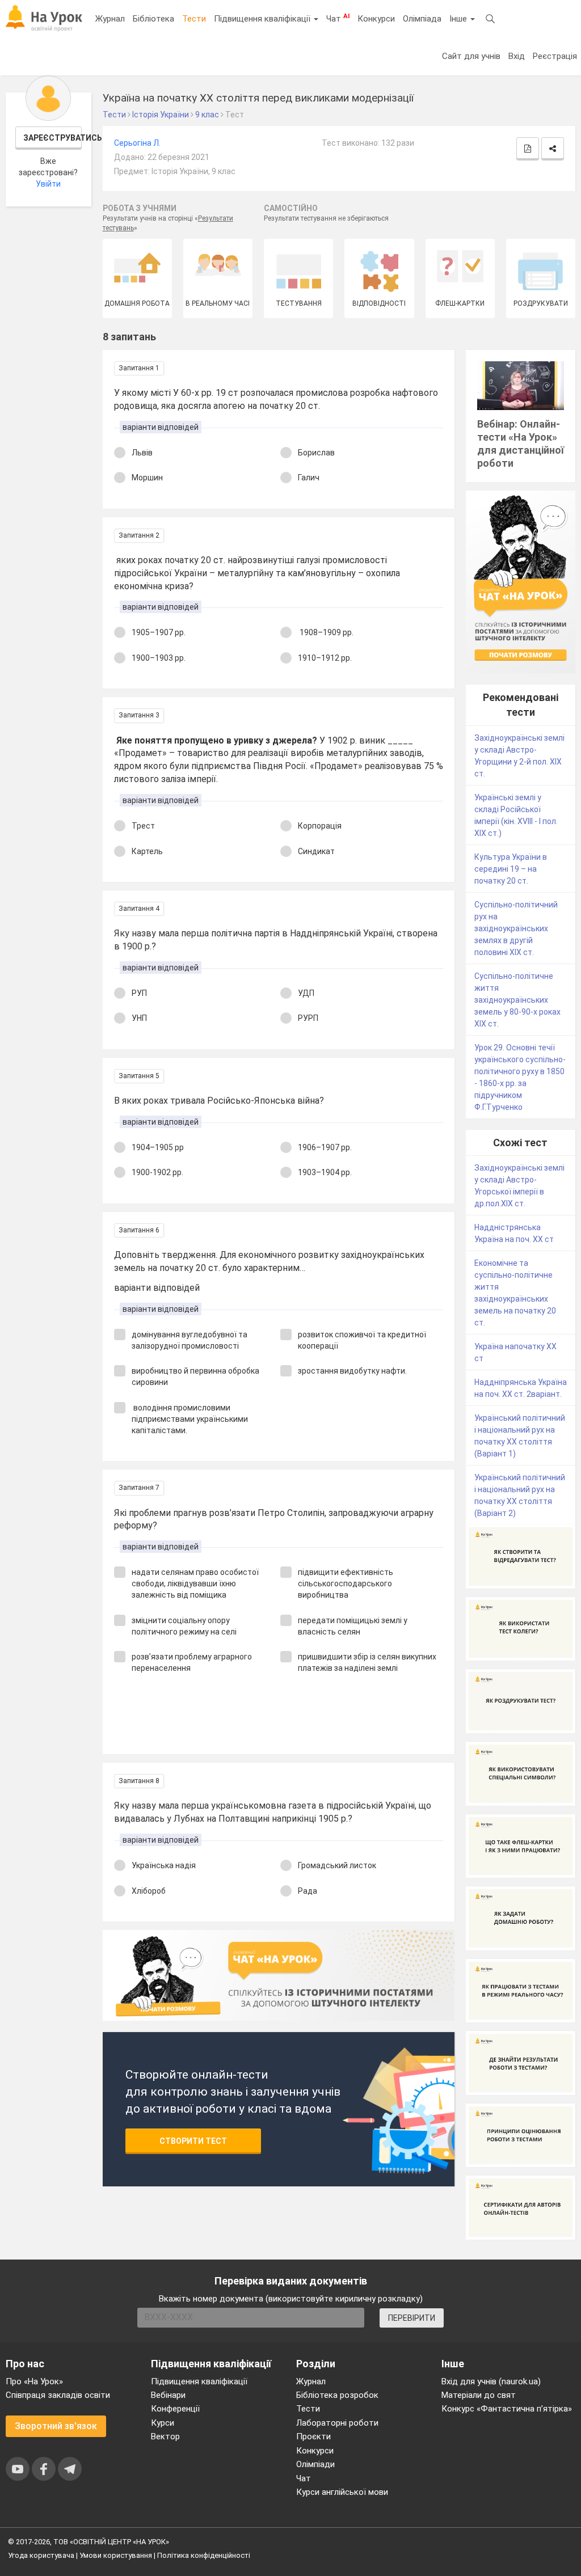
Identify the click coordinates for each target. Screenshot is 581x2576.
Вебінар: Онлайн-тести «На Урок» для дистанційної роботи (521, 444)
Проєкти (313, 2436)
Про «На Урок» (34, 2381)
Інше (459, 19)
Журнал (110, 19)
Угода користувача (41, 2555)
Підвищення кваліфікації (263, 19)
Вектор (165, 2436)
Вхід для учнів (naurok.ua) (491, 2381)
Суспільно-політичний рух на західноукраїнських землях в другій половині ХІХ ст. (516, 928)
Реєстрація (555, 56)
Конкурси (376, 19)
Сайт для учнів (471, 56)
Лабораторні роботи (337, 2423)
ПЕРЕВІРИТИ (412, 2318)
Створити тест (193, 2141)
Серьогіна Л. (137, 143)
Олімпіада (422, 19)
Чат (338, 18)
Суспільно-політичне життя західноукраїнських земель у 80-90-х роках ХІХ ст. (517, 1000)
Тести (194, 19)
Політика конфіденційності (204, 2555)
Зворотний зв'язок (56, 2426)
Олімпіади (315, 2464)
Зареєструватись (53, 138)
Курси (163, 2423)
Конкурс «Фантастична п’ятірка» (507, 2409)
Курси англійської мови (342, 2492)
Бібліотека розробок (337, 2395)
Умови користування (116, 2555)
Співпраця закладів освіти (58, 2395)
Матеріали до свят (479, 2395)
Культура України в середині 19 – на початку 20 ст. (511, 869)
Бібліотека (153, 19)
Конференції (175, 2409)
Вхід (517, 56)
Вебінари (168, 2395)
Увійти (48, 184)
